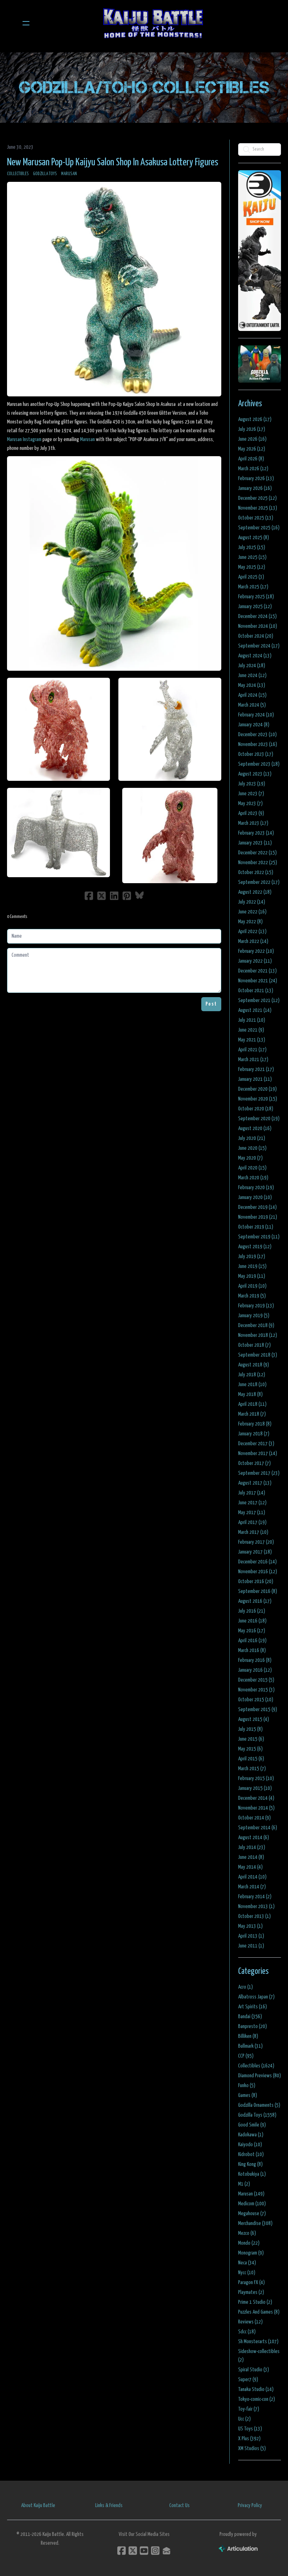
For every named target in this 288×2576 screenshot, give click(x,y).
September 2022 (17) (259, 882)
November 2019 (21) (258, 1217)
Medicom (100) (252, 2204)
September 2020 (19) (259, 1119)
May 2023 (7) (250, 804)
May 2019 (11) (252, 1276)
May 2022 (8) (250, 922)
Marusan (69, 174)
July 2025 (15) (252, 547)
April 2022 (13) (252, 932)
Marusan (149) (251, 2194)
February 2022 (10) (256, 951)
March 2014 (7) (252, 1887)
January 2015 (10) (255, 1788)
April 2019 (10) (252, 1286)
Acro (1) (246, 1987)
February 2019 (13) (256, 1306)
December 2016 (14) (257, 1562)
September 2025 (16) (259, 528)
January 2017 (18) (255, 1552)
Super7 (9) (248, 2380)
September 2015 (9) (258, 1710)
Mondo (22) (249, 2243)
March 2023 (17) (253, 823)
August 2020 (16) (255, 1128)
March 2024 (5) (252, 705)
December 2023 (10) (257, 735)
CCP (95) (246, 2056)
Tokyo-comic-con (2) (257, 2399)
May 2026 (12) (252, 449)
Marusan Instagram (24, 439)
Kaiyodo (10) (250, 2145)
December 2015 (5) (256, 1680)
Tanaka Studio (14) (256, 2389)
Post (211, 1004)
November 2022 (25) (258, 863)
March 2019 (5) (252, 1296)
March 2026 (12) (253, 469)
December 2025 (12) (257, 498)
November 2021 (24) (258, 981)
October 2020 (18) (256, 1109)
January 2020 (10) (255, 1197)
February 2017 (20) (256, 1542)
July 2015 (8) (250, 1729)
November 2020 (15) (258, 1099)
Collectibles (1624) (256, 2066)
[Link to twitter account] (133, 2551)
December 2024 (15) (257, 616)
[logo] (153, 23)
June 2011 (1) (251, 1946)
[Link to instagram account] (155, 2551)
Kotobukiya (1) (252, 2174)
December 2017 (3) (256, 1444)
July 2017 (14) (252, 1493)
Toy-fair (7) (249, 2409)
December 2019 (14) (257, 1207)
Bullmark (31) (250, 2046)
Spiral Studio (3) (254, 2370)
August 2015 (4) (254, 1719)
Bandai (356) (250, 2017)
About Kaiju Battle (38, 2505)
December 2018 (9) (256, 1325)
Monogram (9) (251, 2253)
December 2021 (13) (257, 971)
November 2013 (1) (256, 1907)
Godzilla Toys (45, 174)
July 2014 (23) (252, 1847)
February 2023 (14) (256, 833)
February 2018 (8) (255, 1424)
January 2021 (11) (255, 1079)
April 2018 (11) (252, 1404)
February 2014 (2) (255, 1897)
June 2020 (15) (252, 1148)
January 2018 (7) (254, 1434)
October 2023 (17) (256, 754)
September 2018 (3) (258, 1355)
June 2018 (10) (252, 1385)
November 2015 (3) (256, 1690)
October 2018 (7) (254, 1345)
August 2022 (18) (255, 892)
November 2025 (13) (258, 508)
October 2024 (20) (256, 636)
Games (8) (248, 2095)
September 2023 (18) (259, 764)
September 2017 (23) (259, 1473)
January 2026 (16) (255, 488)
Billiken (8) (248, 2036)
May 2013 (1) (250, 1926)
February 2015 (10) (256, 1778)
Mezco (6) (247, 2233)
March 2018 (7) (252, 1414)
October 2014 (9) (254, 1818)
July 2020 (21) (252, 1138)
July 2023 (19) (252, 784)
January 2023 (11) (255, 843)
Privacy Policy (250, 2505)
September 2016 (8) (258, 1591)
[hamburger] (26, 23)
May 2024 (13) (252, 685)
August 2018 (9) (254, 1365)
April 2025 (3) (251, 577)
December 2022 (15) (257, 853)
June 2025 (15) (252, 557)
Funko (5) (247, 2086)
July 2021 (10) (252, 1020)
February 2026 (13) (256, 479)
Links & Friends (109, 2505)
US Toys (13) (250, 2429)
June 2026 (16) (252, 439)
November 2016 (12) (258, 1572)
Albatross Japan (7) (256, 1997)
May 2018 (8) (250, 1394)
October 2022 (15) (256, 872)
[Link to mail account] (166, 2551)
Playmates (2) (251, 2292)
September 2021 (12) (259, 1000)
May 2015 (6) (250, 1749)
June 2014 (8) (251, 1857)
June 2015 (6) (251, 1739)
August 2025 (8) (254, 538)
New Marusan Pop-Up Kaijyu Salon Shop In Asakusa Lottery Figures (113, 162)
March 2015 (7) (252, 1769)
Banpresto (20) (253, 2026)
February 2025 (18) (256, 597)
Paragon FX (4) (251, 2282)
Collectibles (18, 174)
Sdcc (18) (247, 2332)
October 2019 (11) (256, 1227)
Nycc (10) (247, 2273)
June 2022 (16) (252, 912)
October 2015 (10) (256, 1700)
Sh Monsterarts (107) (258, 2342)
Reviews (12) (250, 2322)
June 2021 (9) (251, 1030)
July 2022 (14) (252, 902)
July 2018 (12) (252, 1375)
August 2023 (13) (255, 774)
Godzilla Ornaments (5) (259, 2105)
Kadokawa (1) (251, 2135)
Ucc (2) (244, 2419)
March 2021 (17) (253, 1060)
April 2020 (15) (252, 1168)
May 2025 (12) (252, 567)
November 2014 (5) (256, 1808)
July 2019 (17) (252, 1257)
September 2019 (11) (259, 1237)
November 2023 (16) (258, 744)
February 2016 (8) (255, 1660)
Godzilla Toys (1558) (257, 2115)
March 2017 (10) (253, 1532)
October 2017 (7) (254, 1463)
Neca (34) (247, 2263)
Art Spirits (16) (253, 2007)
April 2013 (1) (251, 1936)
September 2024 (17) (259, 646)
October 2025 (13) (256, 518)
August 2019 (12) (255, 1247)
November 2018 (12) (258, 1335)
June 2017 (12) (252, 1503)
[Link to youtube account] (144, 2551)
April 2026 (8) (251, 459)
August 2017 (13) (255, 1483)
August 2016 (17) (255, 1601)
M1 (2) (244, 2184)
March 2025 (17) (253, 587)
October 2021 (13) (256, 991)
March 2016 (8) (252, 1650)
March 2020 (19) (253, 1178)
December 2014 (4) (256, 1798)
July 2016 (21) (252, 1611)
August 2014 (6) (254, 1838)
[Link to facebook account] (122, 2551)
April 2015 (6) (251, 1759)
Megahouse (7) (252, 2214)
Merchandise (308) (255, 2223)
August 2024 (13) (255, 656)
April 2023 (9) (251, 813)
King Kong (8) (250, 2164)
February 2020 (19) (256, 1188)
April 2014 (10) (252, 1877)
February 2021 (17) (256, 1069)
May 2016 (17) (252, 1631)
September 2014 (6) (258, 1828)
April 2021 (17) (252, 1050)
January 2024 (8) (254, 725)
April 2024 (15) (252, 695)
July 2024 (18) (252, 666)
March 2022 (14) (253, 941)
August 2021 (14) (255, 1010)
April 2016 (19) (252, 1641)
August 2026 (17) (255, 419)
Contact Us (179, 2505)
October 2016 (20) (256, 1582)
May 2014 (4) (250, 1867)
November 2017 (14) (258, 1453)
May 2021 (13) (252, 1040)
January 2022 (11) (255, 961)
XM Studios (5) (252, 2449)
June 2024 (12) (252, 675)
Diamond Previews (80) (260, 2076)
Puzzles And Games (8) (259, 2312)
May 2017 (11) (252, 1513)
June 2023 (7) (251, 794)
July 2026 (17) (252, 429)
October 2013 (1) (254, 1916)
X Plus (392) (249, 2439)
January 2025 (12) (255, 607)
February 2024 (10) (256, 715)
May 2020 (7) (250, 1158)
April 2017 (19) (252, 1522)
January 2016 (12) (255, 1670)
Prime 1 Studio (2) (255, 2302)
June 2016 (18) (252, 1621)
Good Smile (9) (252, 2125)
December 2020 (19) (257, 1089)
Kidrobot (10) (251, 2154)
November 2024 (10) (258, 626)
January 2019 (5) (254, 1316)
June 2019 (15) (252, 1266)
